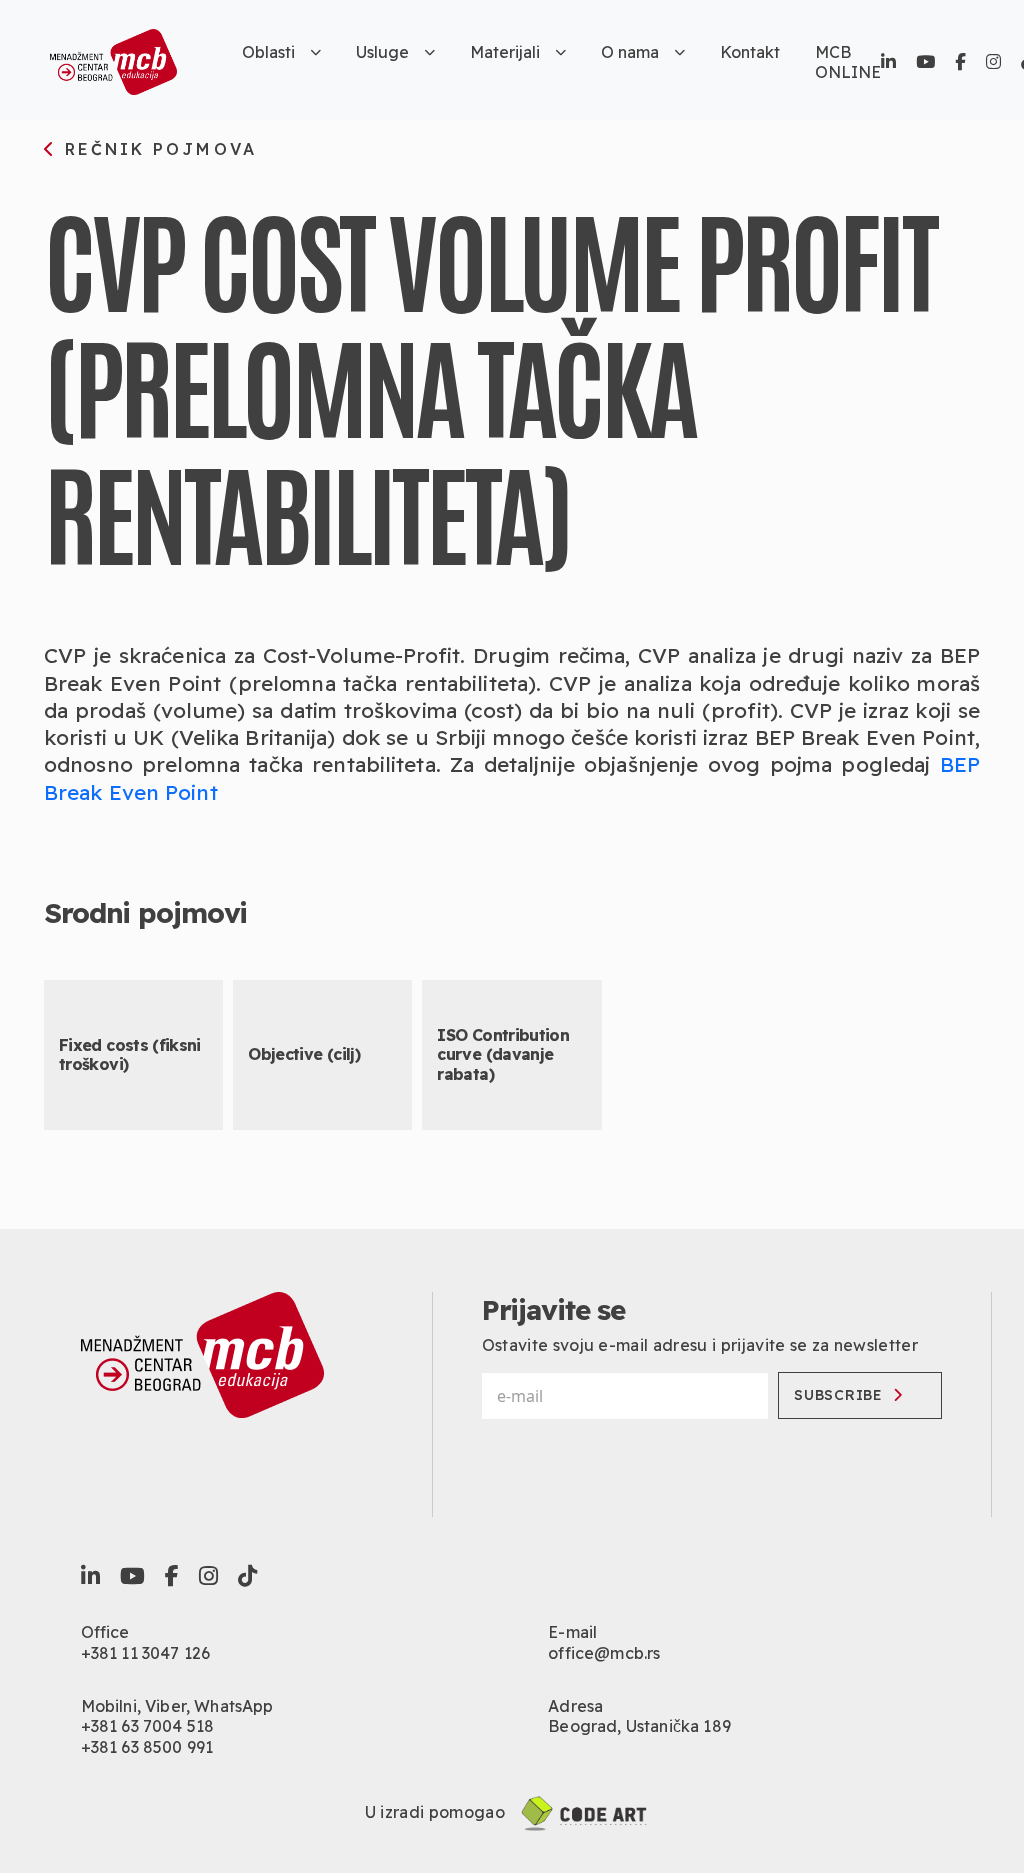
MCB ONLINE (848, 62)
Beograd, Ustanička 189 (639, 1726)
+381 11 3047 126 (146, 1653)
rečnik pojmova (157, 150)
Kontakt (750, 52)
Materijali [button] (505, 52)
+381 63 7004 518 (148, 1726)
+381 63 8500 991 (147, 1747)
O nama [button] (630, 52)
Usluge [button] (382, 52)
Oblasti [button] (268, 52)
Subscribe (838, 1395)
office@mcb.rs (604, 1653)
